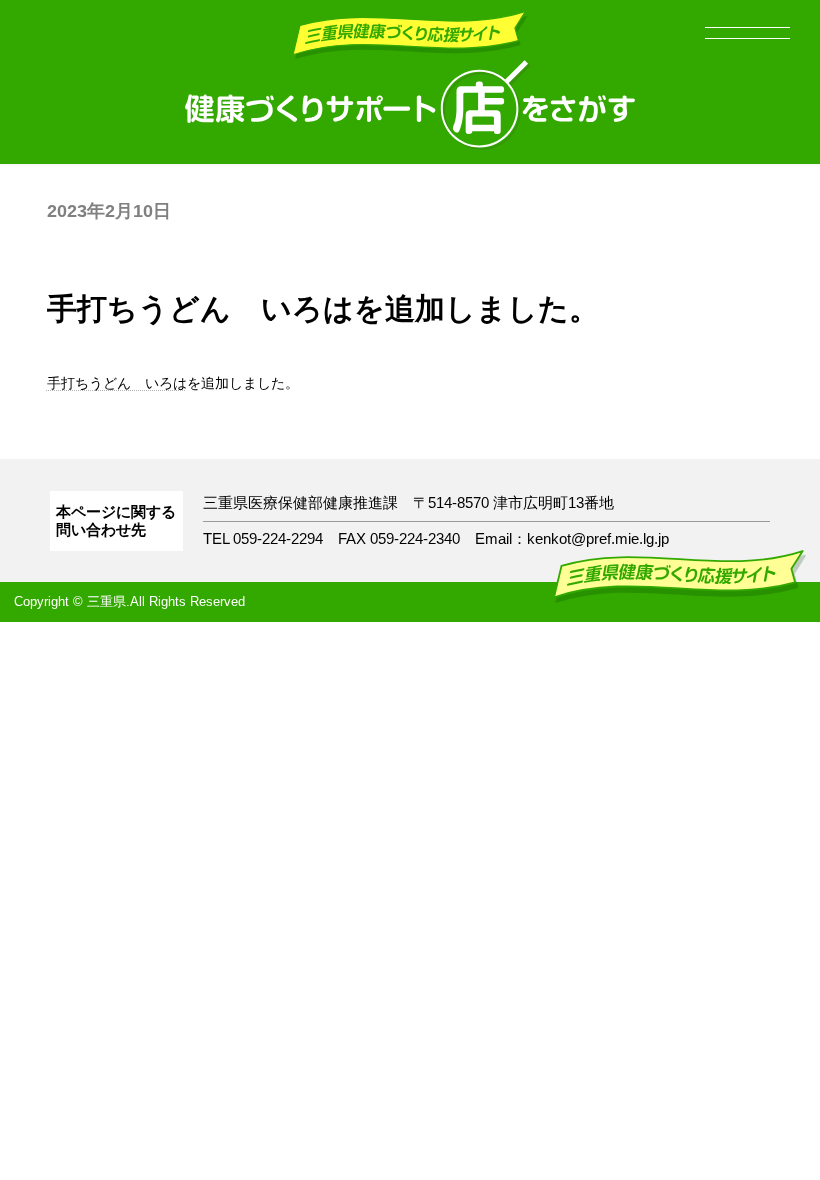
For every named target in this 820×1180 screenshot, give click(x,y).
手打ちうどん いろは (117, 383)
